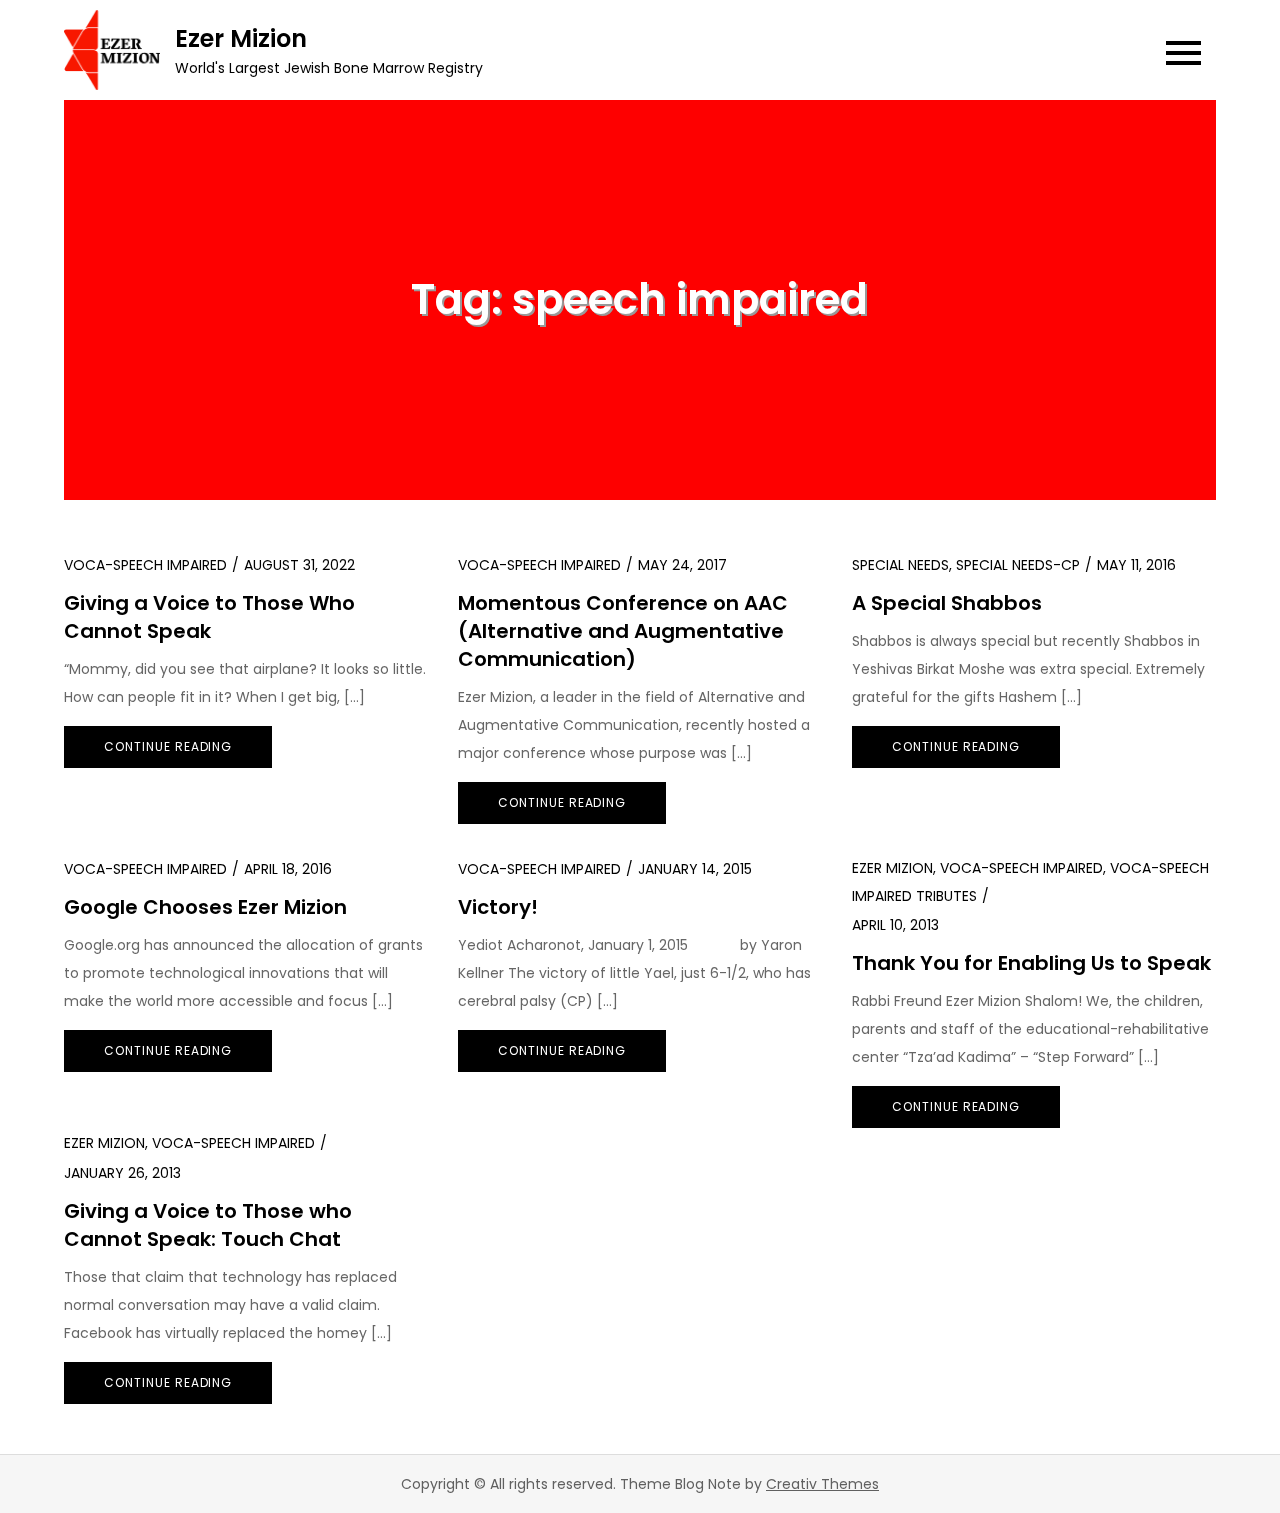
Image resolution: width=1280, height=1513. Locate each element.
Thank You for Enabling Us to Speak (1031, 963)
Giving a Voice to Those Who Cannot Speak (209, 617)
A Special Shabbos (947, 603)
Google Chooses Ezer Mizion (205, 907)
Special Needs (900, 565)
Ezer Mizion (241, 38)
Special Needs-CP (1018, 565)
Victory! (498, 907)
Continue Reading (168, 746)
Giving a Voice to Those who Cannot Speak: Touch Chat (208, 1225)
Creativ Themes (822, 1484)
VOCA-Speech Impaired (145, 565)
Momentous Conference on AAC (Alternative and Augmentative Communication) (623, 631)
